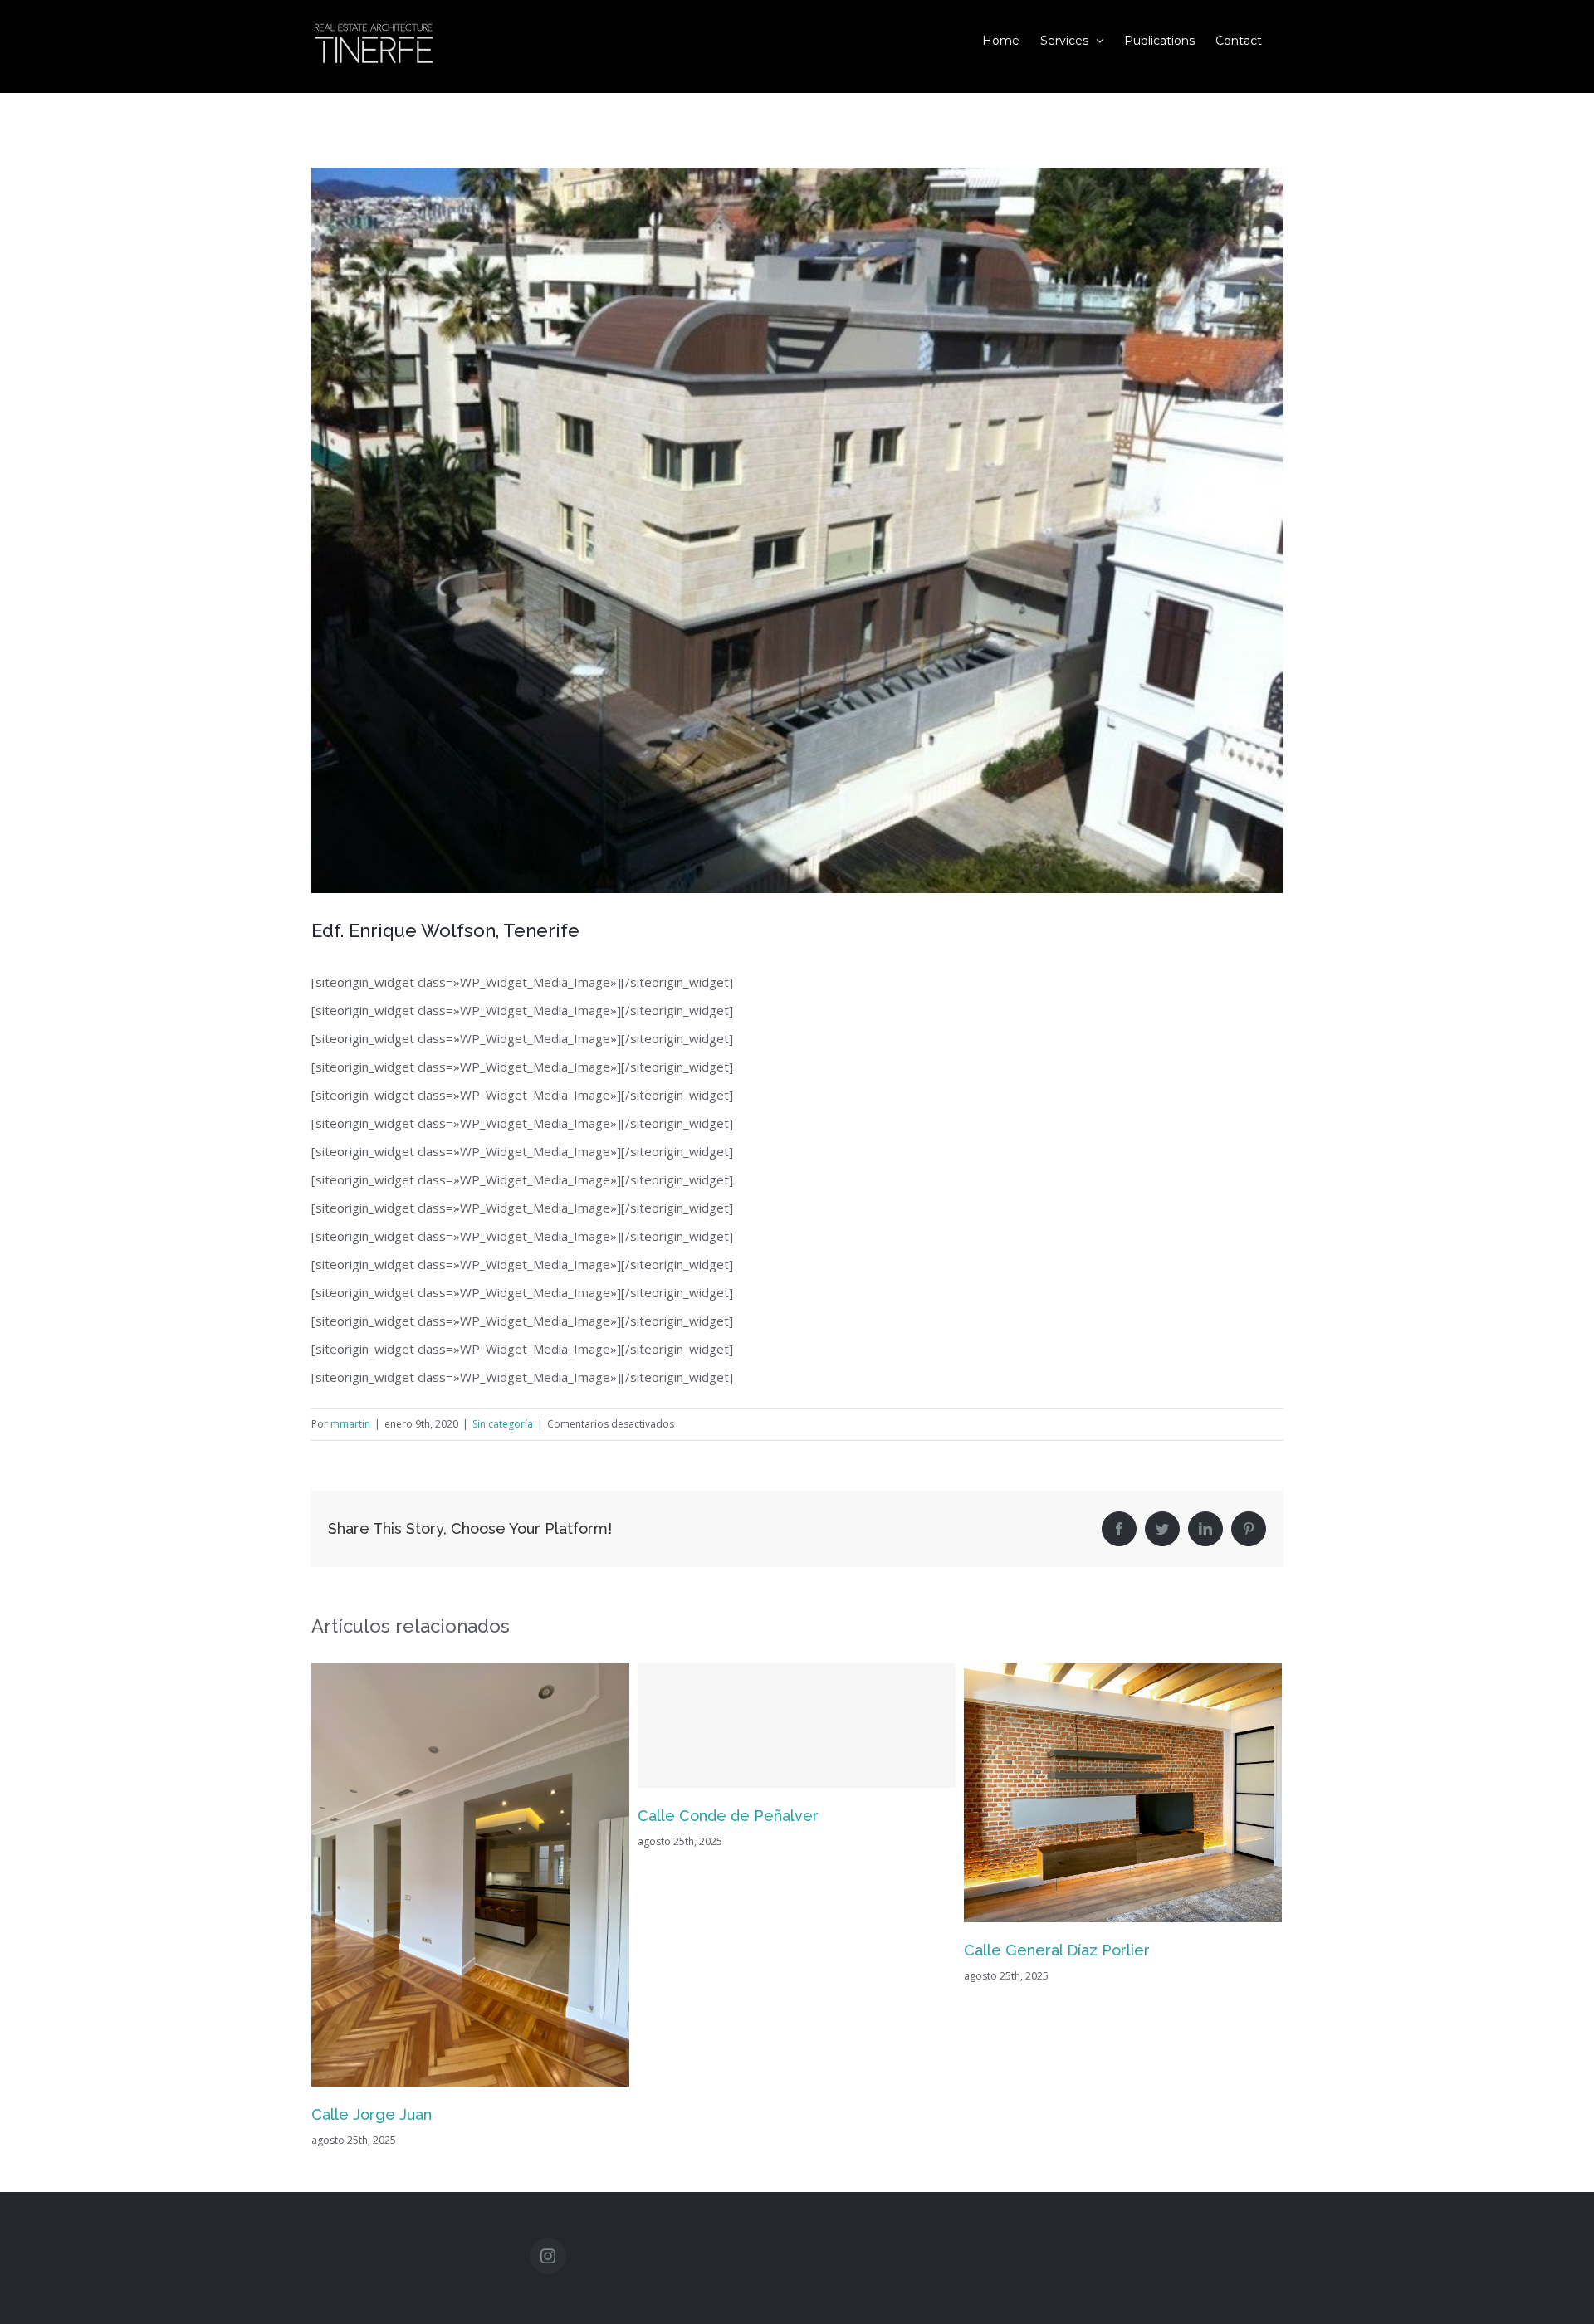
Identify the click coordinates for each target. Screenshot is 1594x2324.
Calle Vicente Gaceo (1038, 2108)
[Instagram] (548, 2249)
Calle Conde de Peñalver (402, 1816)
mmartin (350, 1424)
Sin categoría (503, 1424)
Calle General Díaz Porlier (731, 1950)
